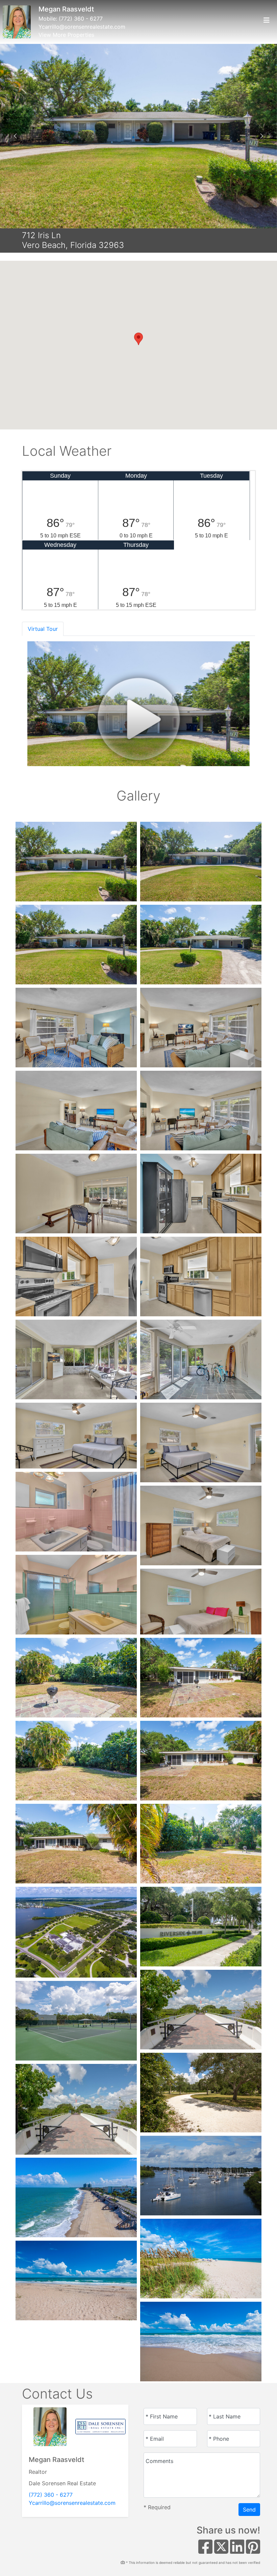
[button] (15, 136)
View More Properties (66, 35)
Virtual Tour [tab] (43, 629)
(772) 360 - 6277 (81, 19)
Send (249, 2510)
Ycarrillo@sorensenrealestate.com (82, 27)
